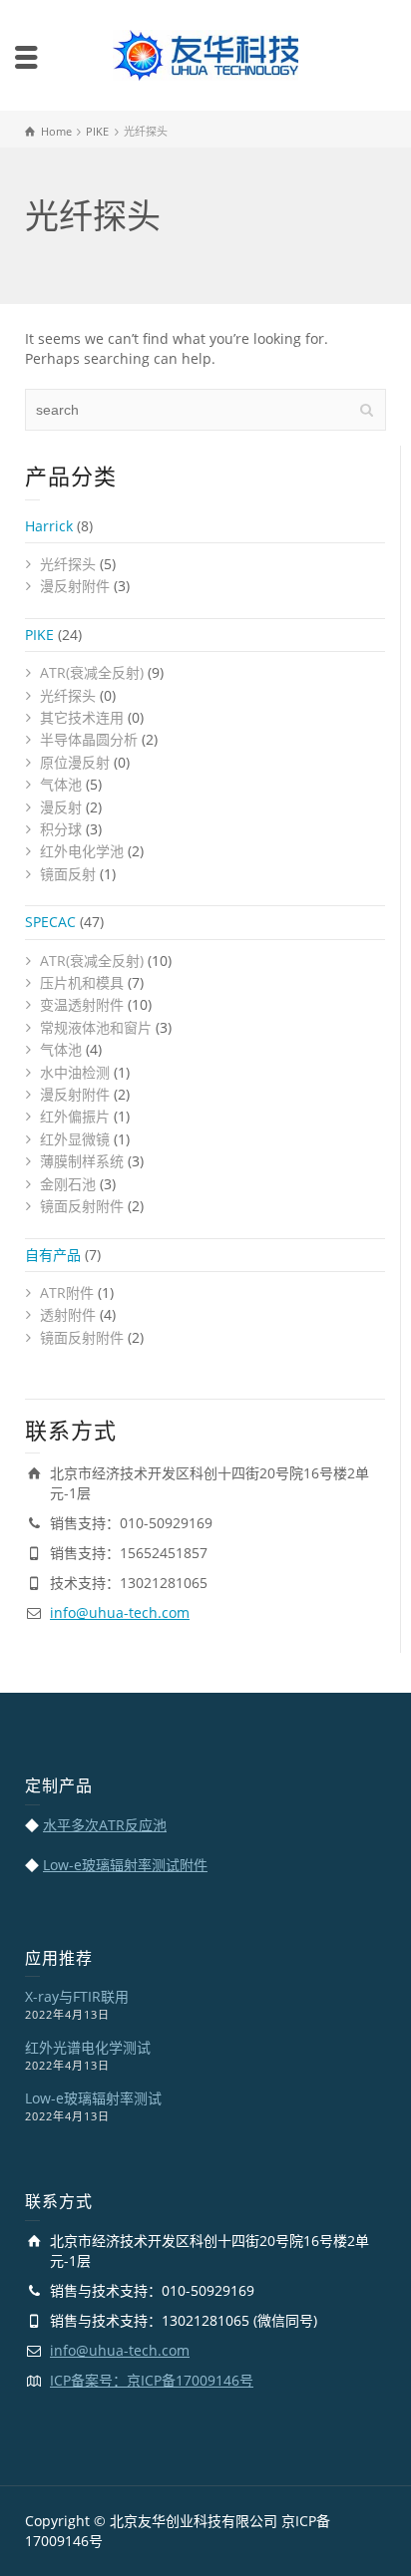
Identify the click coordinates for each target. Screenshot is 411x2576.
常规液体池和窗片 (96, 1027)
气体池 (61, 784)
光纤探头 (68, 564)
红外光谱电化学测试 (88, 2047)
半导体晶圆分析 (89, 739)
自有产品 (53, 1255)
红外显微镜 (75, 1139)
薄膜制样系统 (82, 1161)
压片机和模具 (82, 982)
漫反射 (61, 807)
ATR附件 (67, 1292)
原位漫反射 (75, 762)
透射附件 (68, 1314)
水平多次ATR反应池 (105, 1825)
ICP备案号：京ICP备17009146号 (152, 2380)
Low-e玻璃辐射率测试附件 (125, 1865)
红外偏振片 (75, 1116)
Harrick (49, 526)
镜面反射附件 (82, 1206)
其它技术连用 (82, 717)
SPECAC (50, 922)
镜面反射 (68, 874)
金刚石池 (68, 1184)
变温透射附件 (82, 1004)
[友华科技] (206, 53)
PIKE (39, 635)
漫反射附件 (75, 586)
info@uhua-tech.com (120, 1612)
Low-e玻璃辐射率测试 (93, 2098)
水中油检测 (75, 1072)
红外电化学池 (82, 851)
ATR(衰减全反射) (92, 672)
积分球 (61, 829)
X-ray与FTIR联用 (77, 1996)
